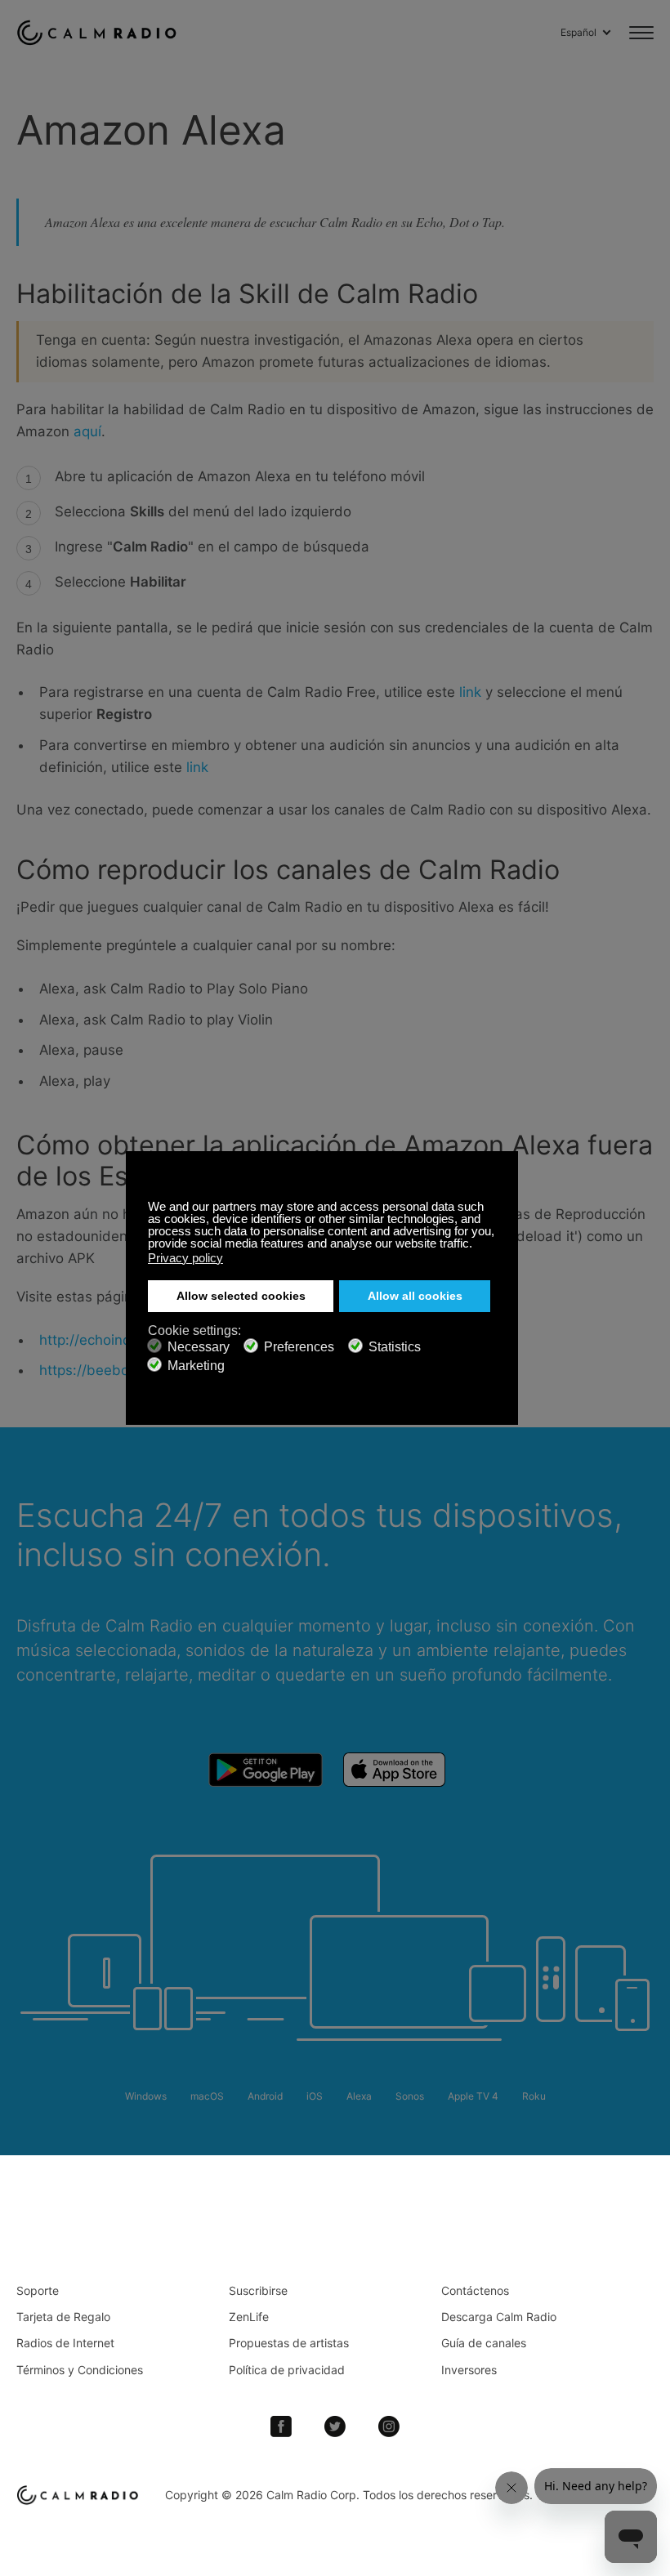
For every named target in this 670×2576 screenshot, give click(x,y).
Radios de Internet (65, 2343)
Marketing (196, 1366)
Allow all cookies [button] (415, 1296)
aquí (87, 431)
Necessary (199, 1347)
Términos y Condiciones (80, 2370)
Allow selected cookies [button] (241, 1296)
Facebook (281, 2426)
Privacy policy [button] (185, 1258)
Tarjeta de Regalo (63, 2317)
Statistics (395, 1347)
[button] (477, 1245)
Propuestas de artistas (289, 2343)
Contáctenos (475, 2290)
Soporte (38, 2290)
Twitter (335, 2426)
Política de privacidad (287, 2370)
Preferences (299, 1347)
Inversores (469, 2370)
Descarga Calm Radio (499, 2317)
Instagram (389, 2426)
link (472, 692)
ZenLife (249, 2317)
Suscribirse (258, 2290)
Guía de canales (484, 2343)
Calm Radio (100, 33)
